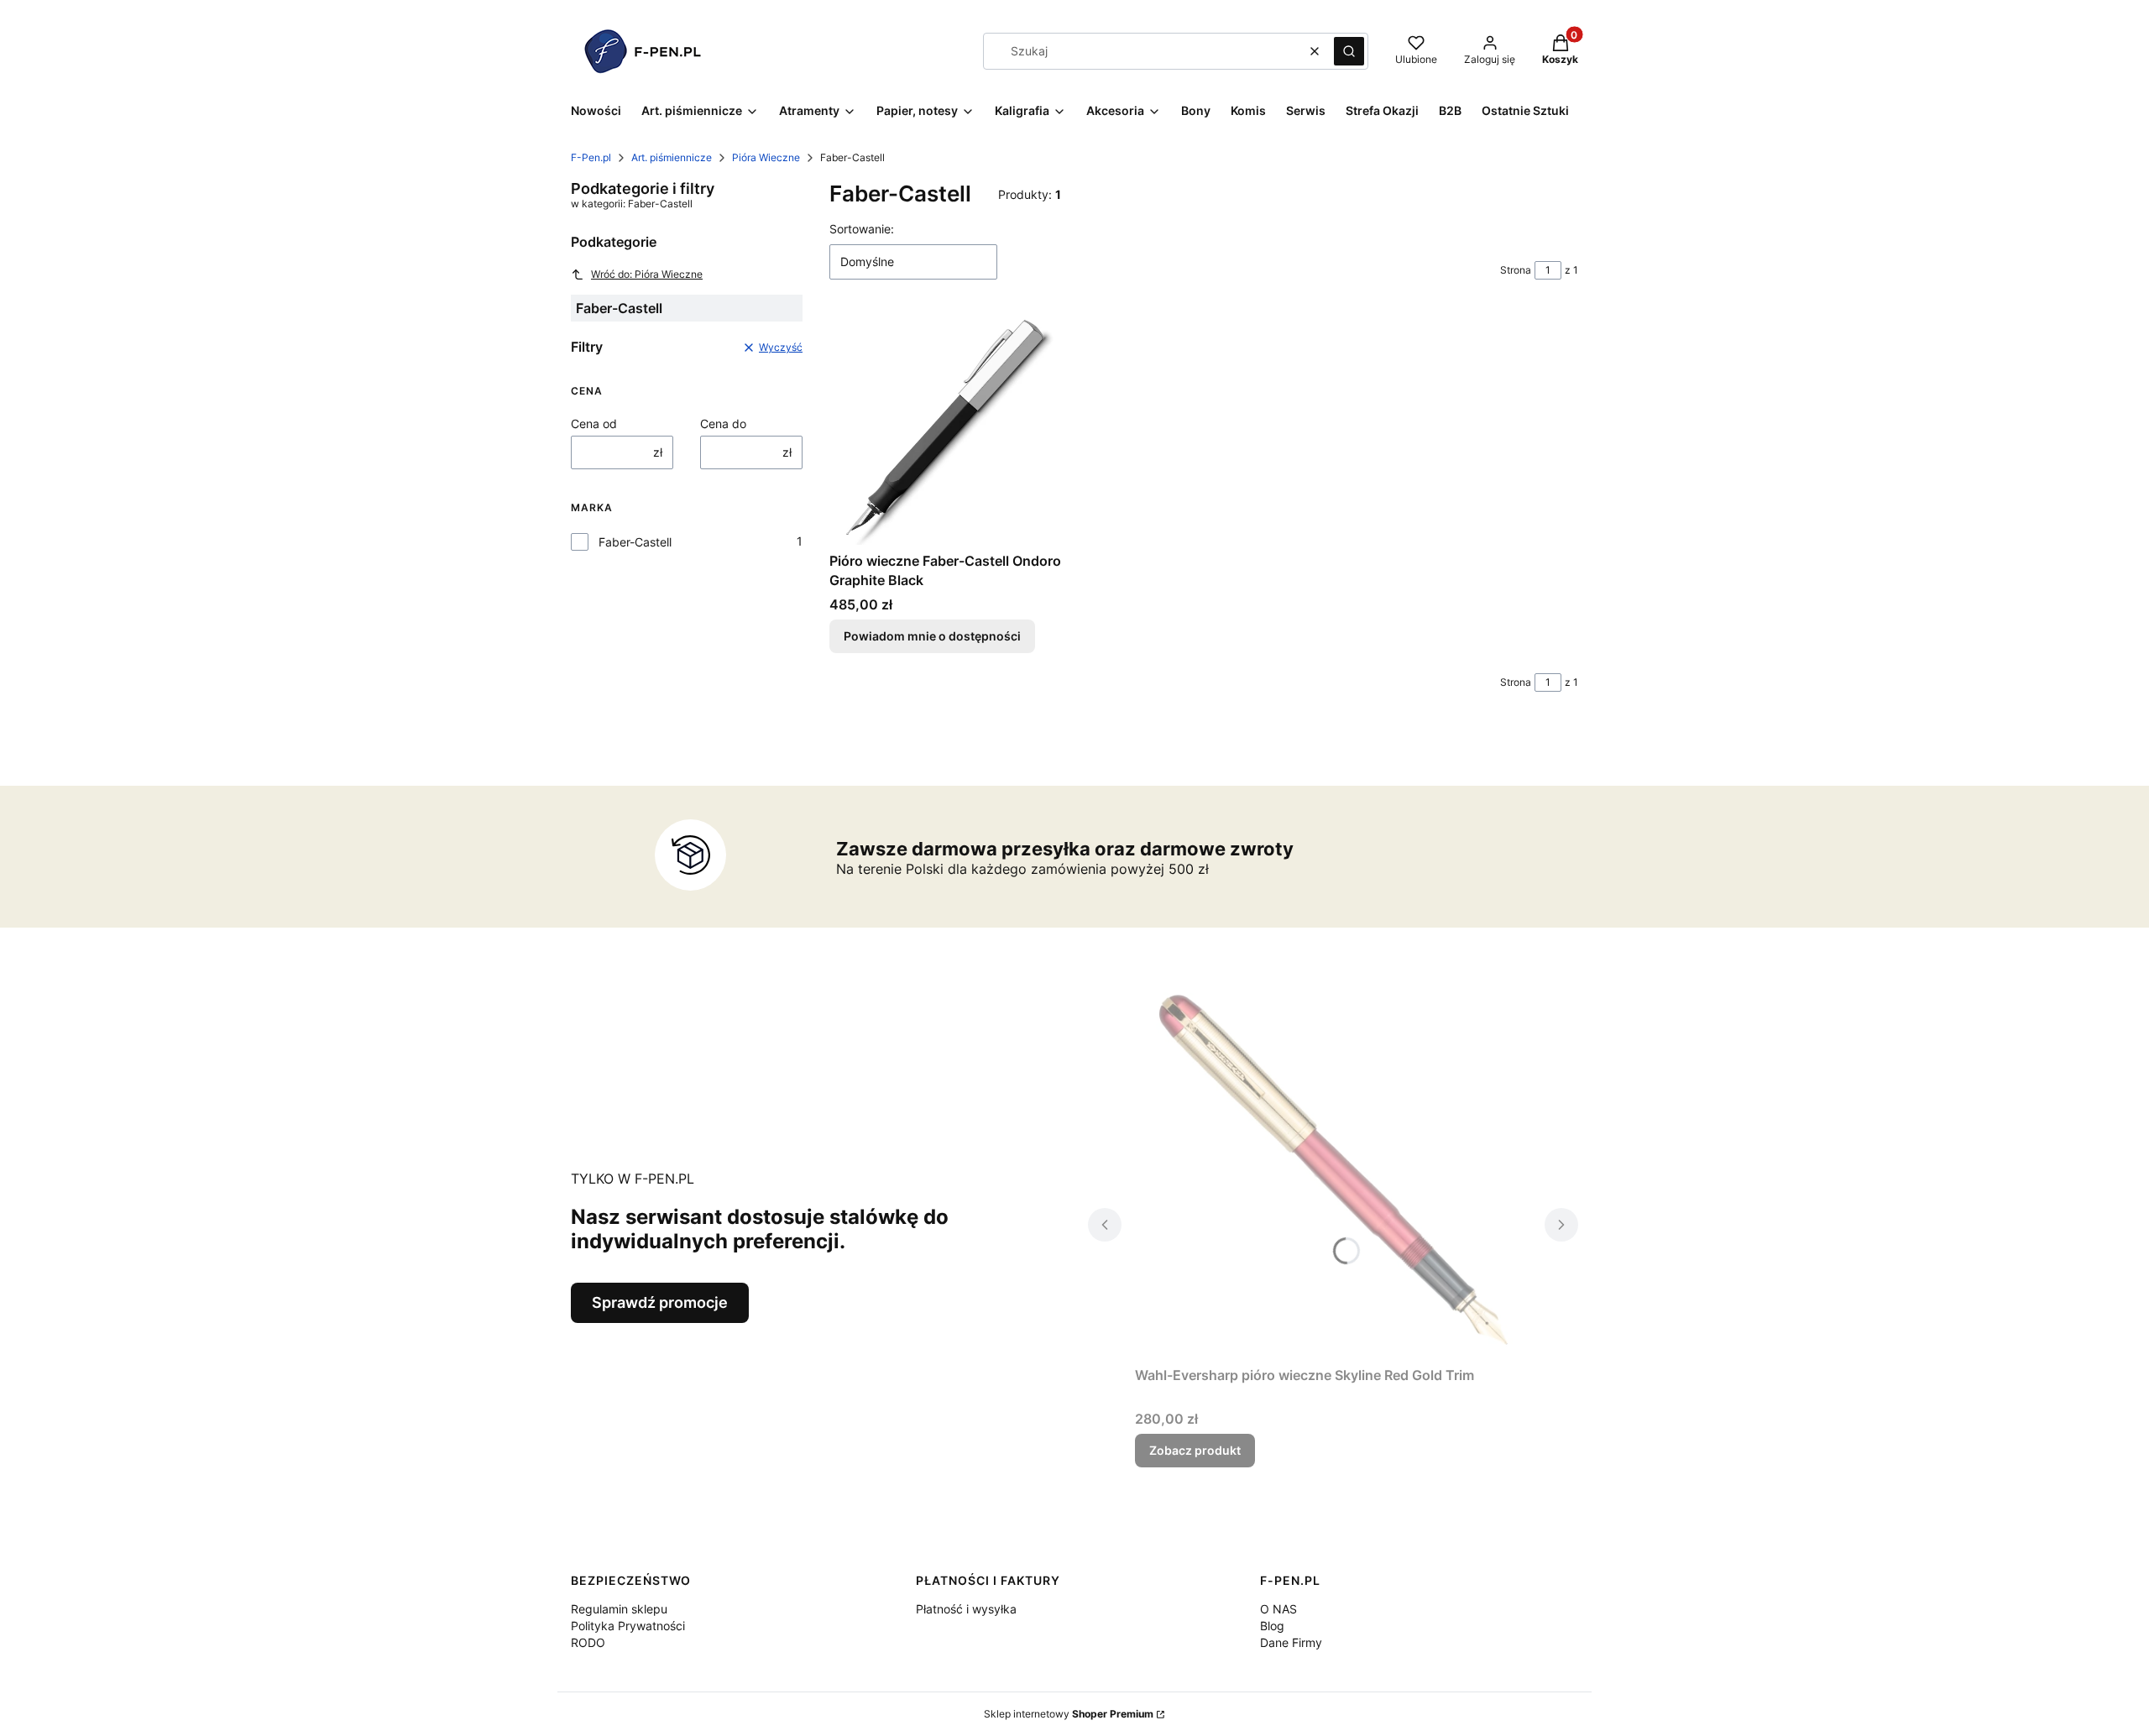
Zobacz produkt (1195, 1450)
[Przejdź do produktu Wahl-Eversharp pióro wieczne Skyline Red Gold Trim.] (1333, 1170)
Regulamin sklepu (619, 1609)
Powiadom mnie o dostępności (932, 636)
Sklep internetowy (1069, 1714)
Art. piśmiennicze (672, 157)
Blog (1272, 1626)
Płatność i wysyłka (966, 1609)
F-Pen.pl (591, 157)
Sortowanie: (862, 229)
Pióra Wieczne (766, 157)
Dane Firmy (1291, 1642)
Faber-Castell (635, 542)
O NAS (1278, 1609)
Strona (1516, 270)
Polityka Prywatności (628, 1626)
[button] (1349, 51)
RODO (588, 1642)
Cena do (723, 424)
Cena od (594, 424)
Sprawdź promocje (660, 1302)
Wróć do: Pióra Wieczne (647, 274)
